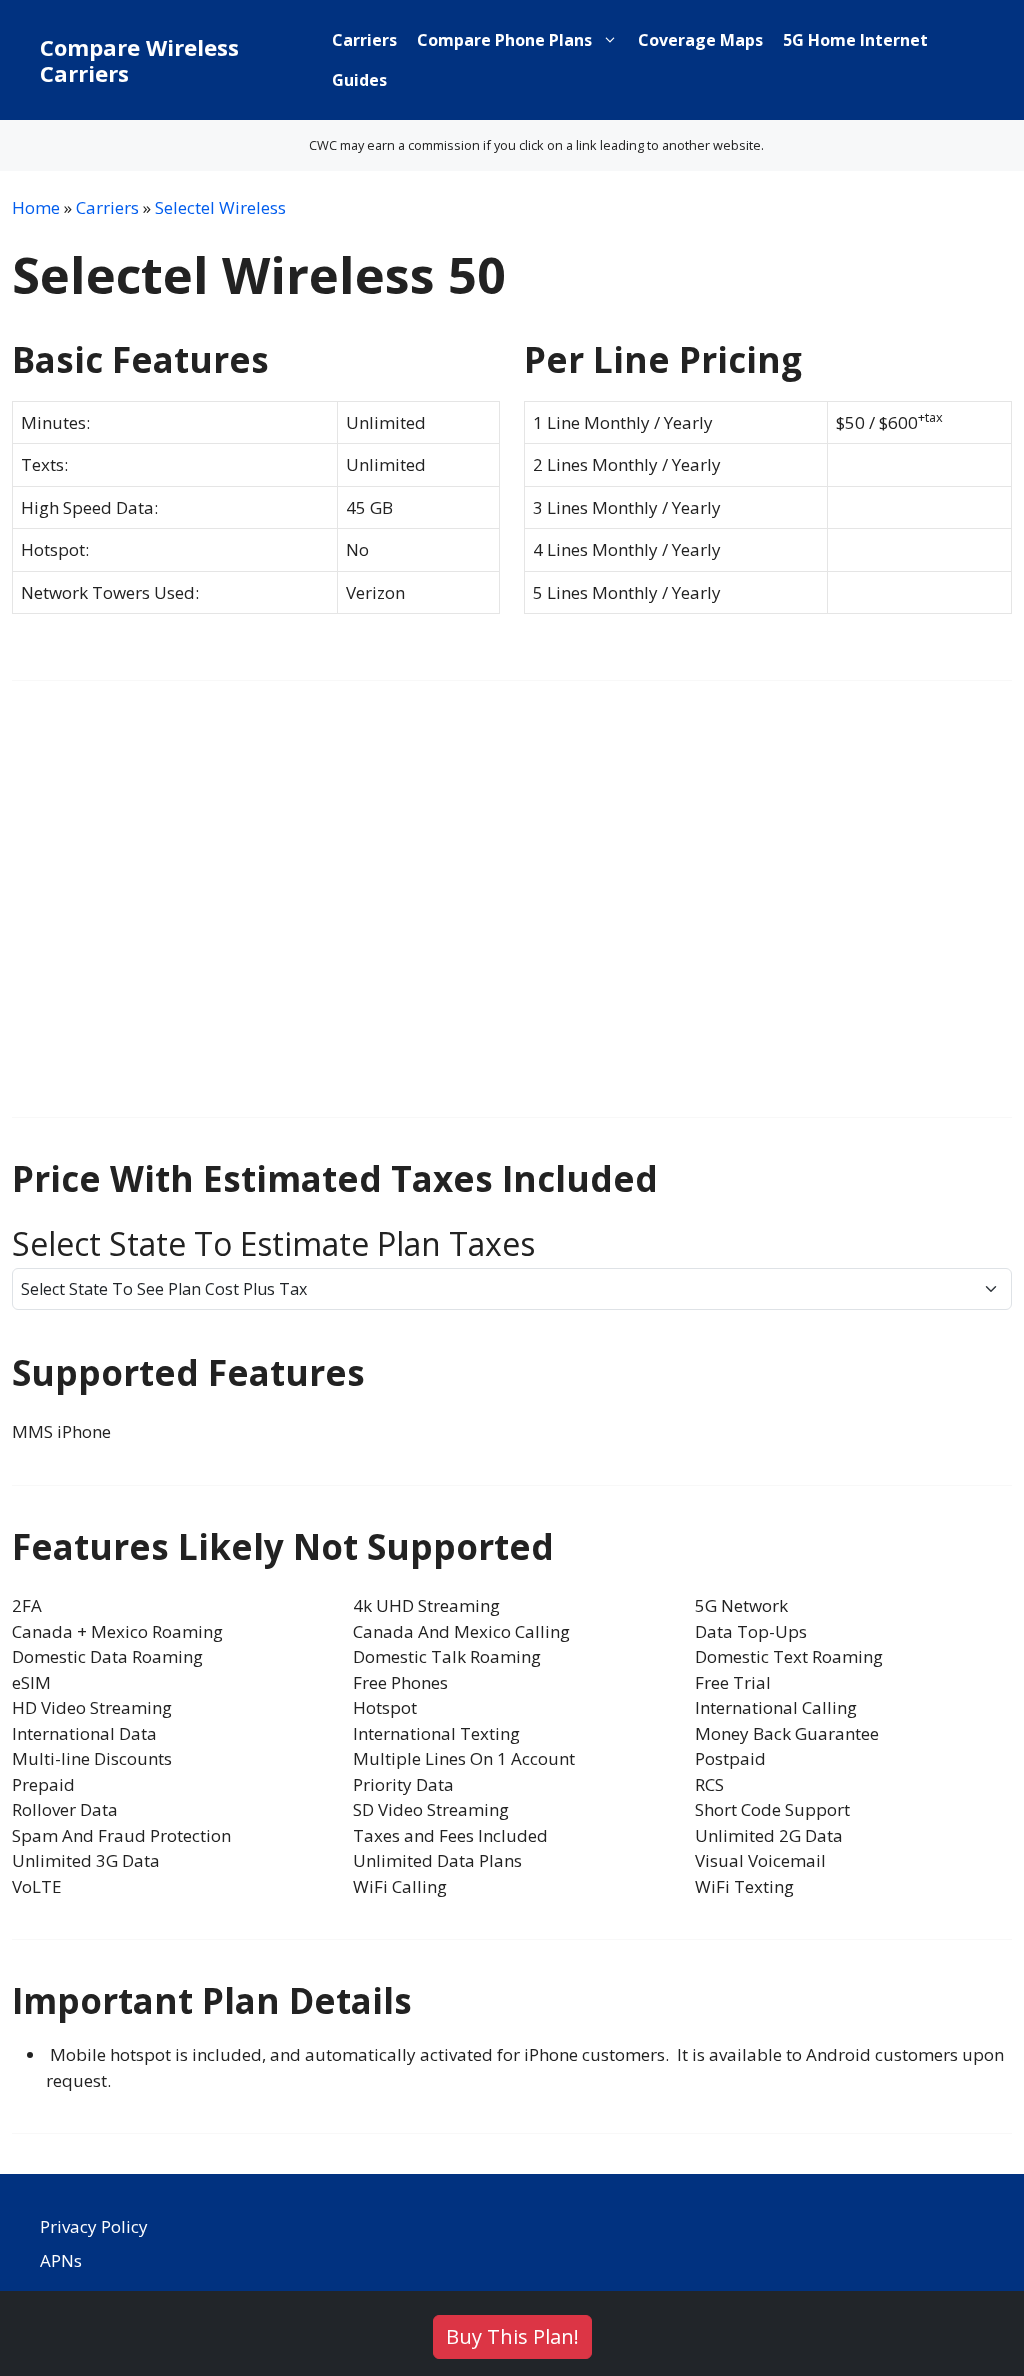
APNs (61, 2260)
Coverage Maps (700, 40)
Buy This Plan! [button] (512, 2336)
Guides (359, 80)
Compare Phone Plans (504, 40)
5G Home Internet (855, 40)
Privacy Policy (94, 2226)
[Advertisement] (512, 912)
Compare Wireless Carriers (139, 60)
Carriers (364, 40)
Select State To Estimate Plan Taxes (273, 1243)
